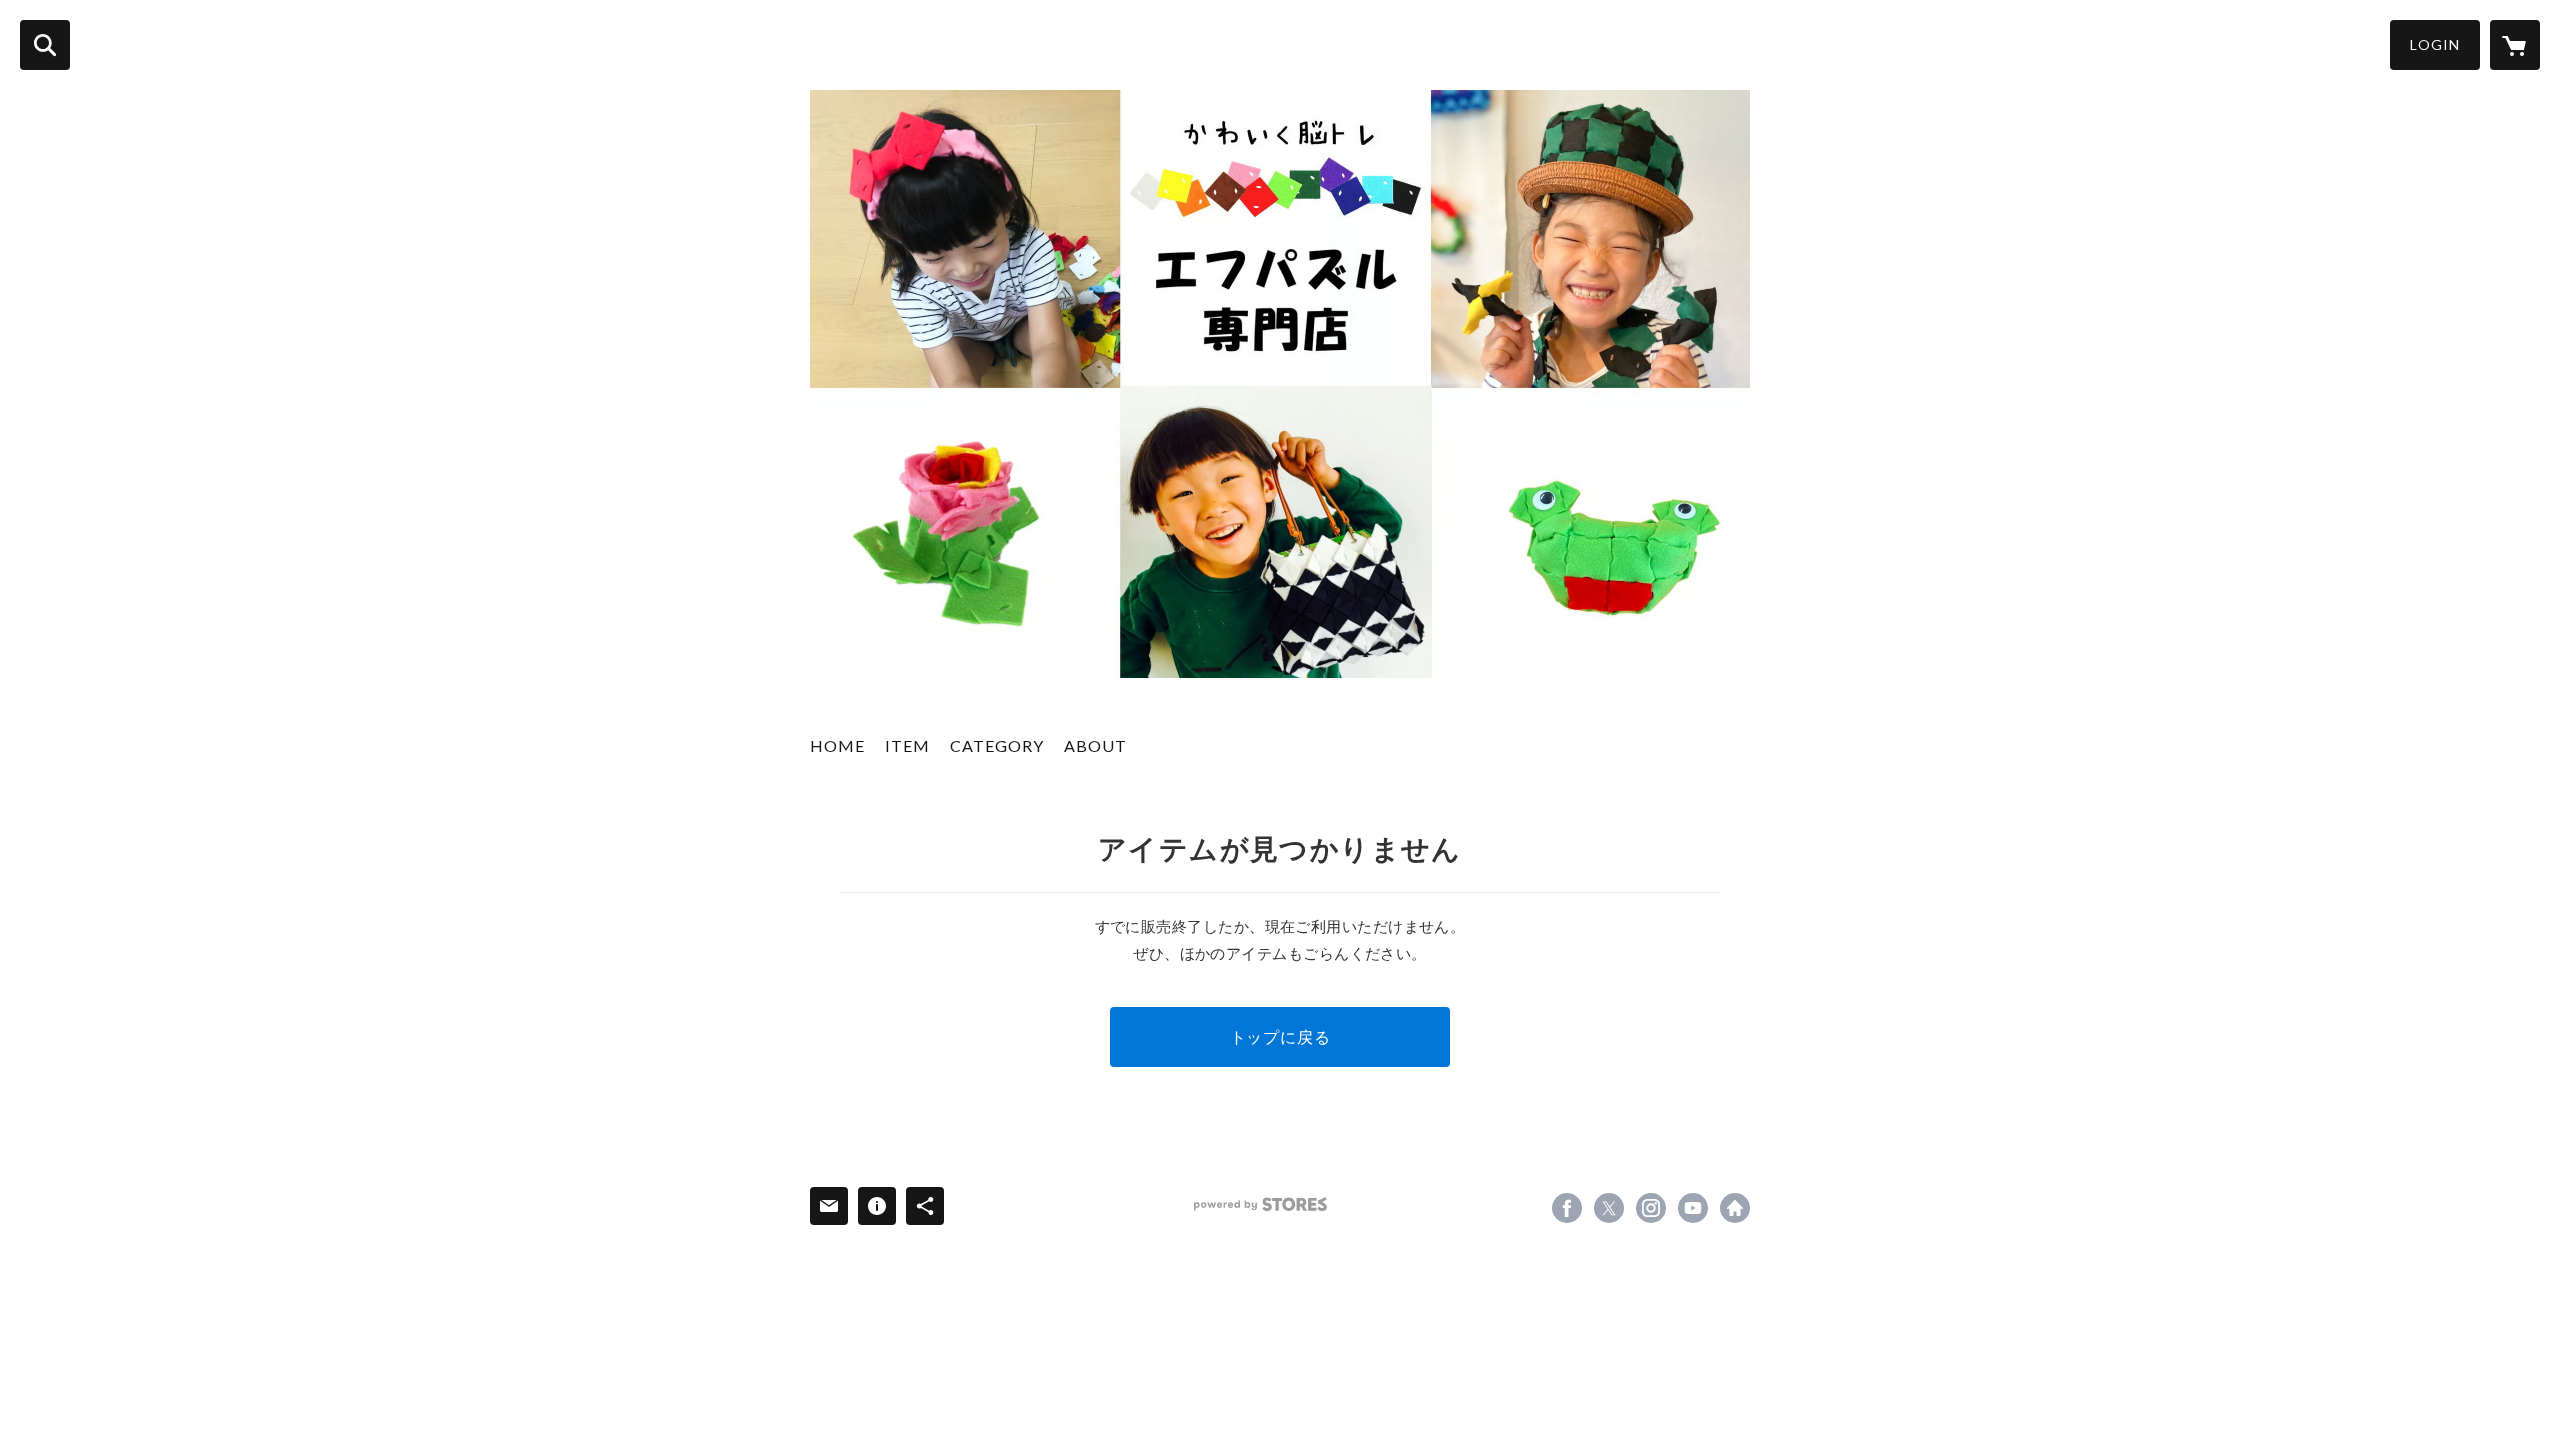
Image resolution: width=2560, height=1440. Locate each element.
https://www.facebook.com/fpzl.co (1567, 1208)
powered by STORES (1260, 1204)
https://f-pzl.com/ (1735, 1208)
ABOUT (1095, 745)
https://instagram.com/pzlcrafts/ (1651, 1208)
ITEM (907, 745)
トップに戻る (1280, 1036)
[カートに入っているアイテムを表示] (2515, 45)
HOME (837, 745)
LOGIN (2435, 44)
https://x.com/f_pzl (1609, 1208)
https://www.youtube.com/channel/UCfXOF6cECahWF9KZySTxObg (1693, 1208)
